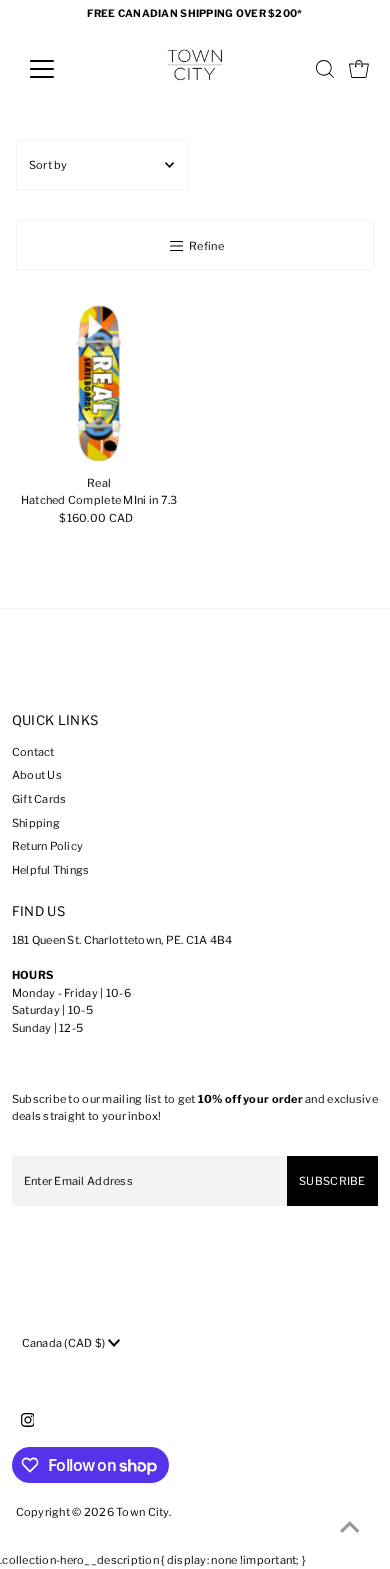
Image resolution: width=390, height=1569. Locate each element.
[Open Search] (325, 69)
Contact (33, 752)
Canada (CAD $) (65, 1343)
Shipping (36, 823)
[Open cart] (359, 69)
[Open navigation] (58, 69)
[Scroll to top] (350, 1529)
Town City (142, 1512)
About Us (37, 775)
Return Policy (48, 846)
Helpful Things (51, 870)
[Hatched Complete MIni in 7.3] (99, 383)
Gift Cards (39, 799)
